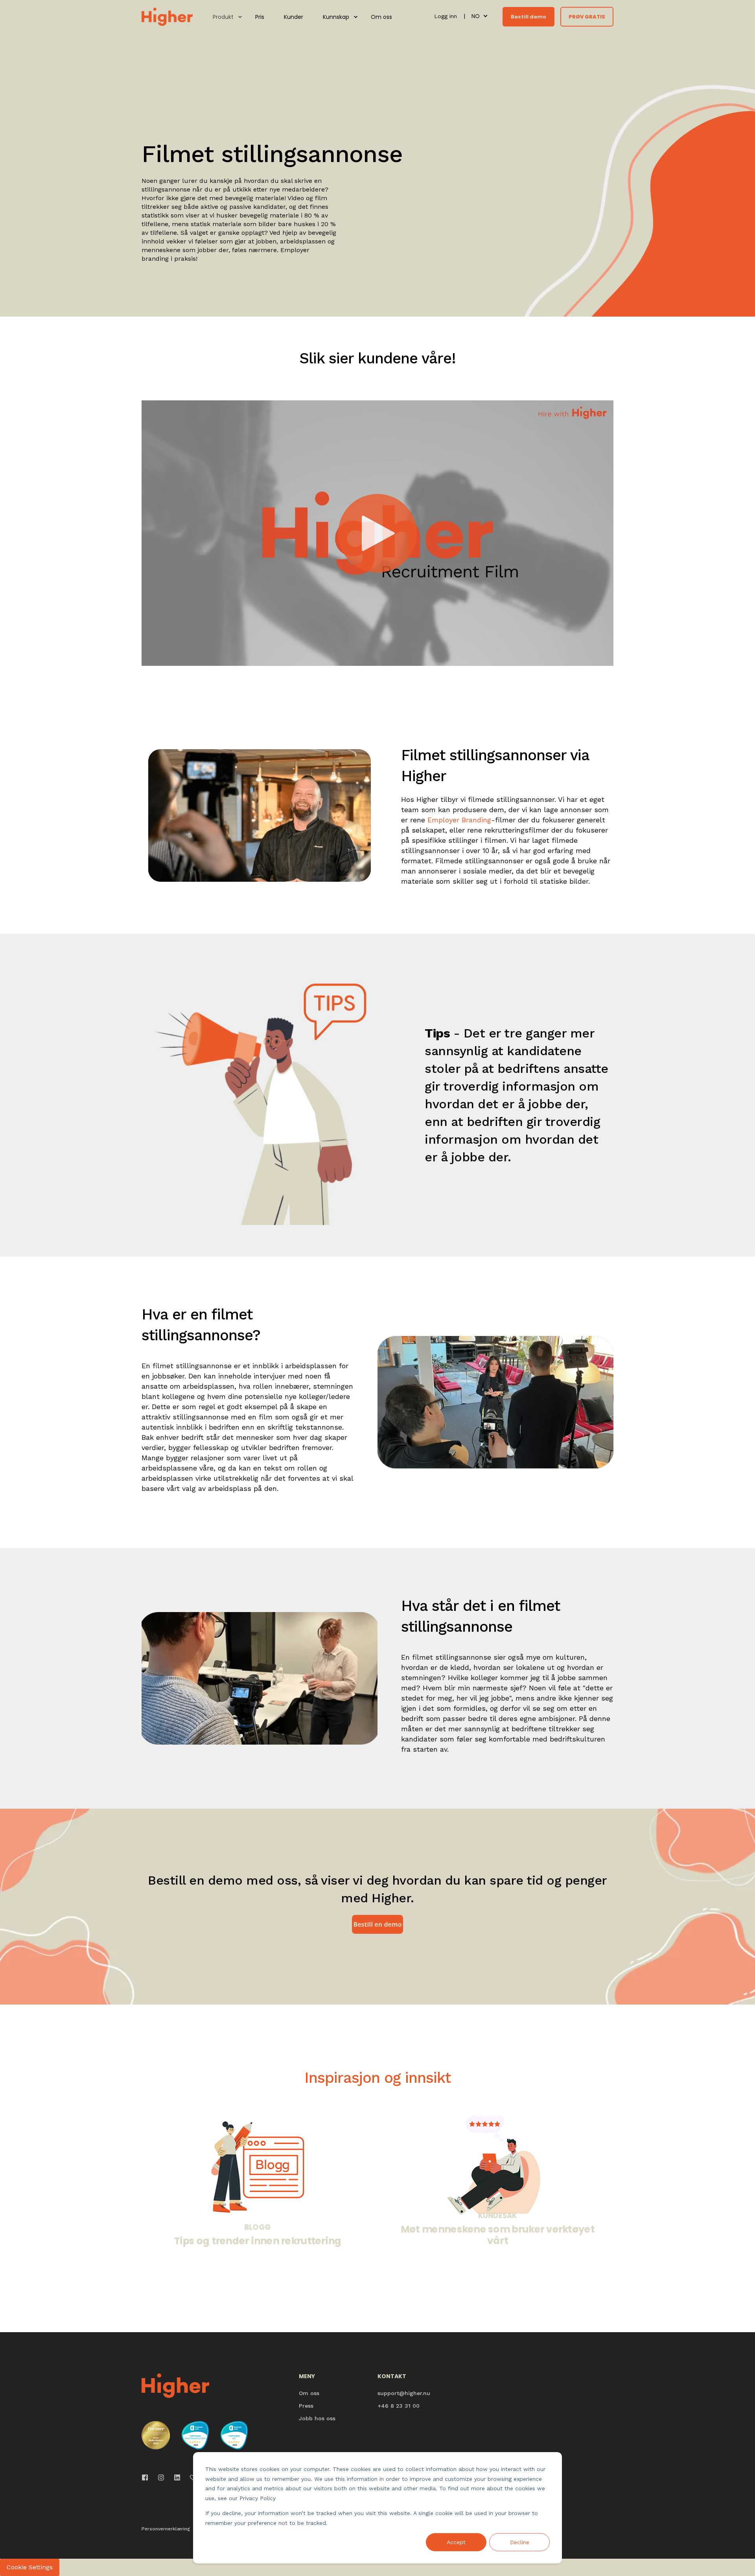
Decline (520, 2542)
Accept (456, 2542)
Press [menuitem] (306, 2406)
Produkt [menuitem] (223, 17)
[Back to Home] (167, 16)
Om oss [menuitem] (381, 17)
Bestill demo (528, 16)
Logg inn (447, 16)
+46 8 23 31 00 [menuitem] (399, 2406)
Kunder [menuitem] (294, 17)
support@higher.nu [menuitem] (404, 2393)
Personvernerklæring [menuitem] (166, 2529)
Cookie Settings (30, 2567)
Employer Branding (459, 820)
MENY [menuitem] (307, 2377)
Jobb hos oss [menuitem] (317, 2418)
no (476, 16)
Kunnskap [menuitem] (336, 17)
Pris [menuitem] (260, 17)
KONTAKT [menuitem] (392, 2377)
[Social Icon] (147, 2477)
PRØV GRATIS (587, 16)
